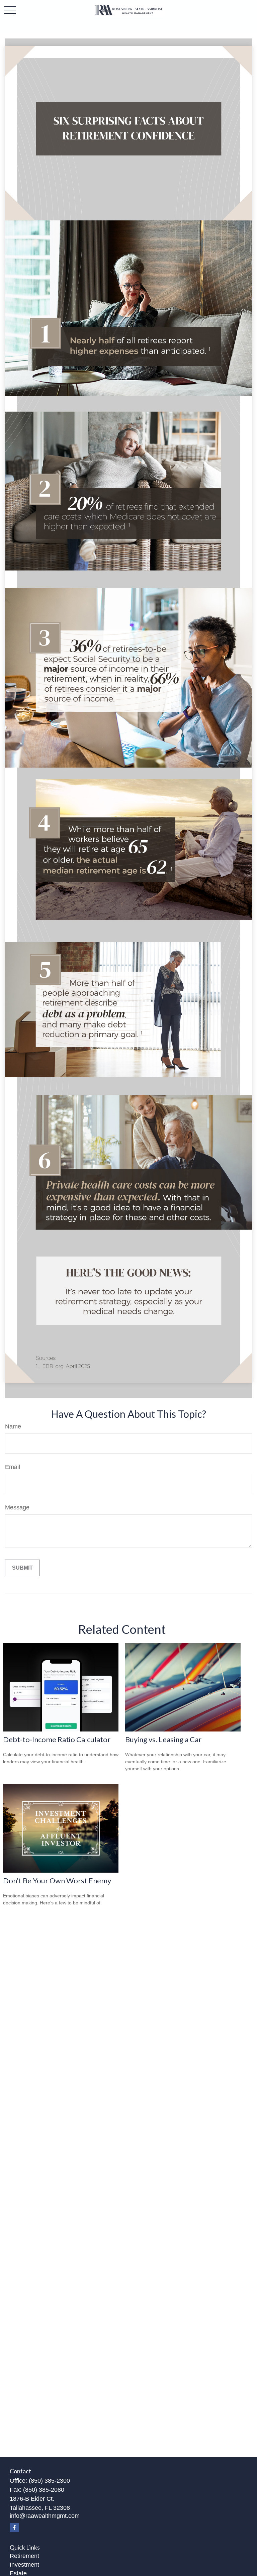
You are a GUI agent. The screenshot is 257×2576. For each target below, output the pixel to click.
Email (13, 1467)
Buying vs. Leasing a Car (163, 1739)
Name (13, 1426)
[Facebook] (14, 2527)
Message (17, 1507)
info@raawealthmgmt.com (45, 2516)
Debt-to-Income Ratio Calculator (57, 1739)
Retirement (24, 2556)
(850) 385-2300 (49, 2481)
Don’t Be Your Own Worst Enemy (57, 1880)
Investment (24, 2565)
